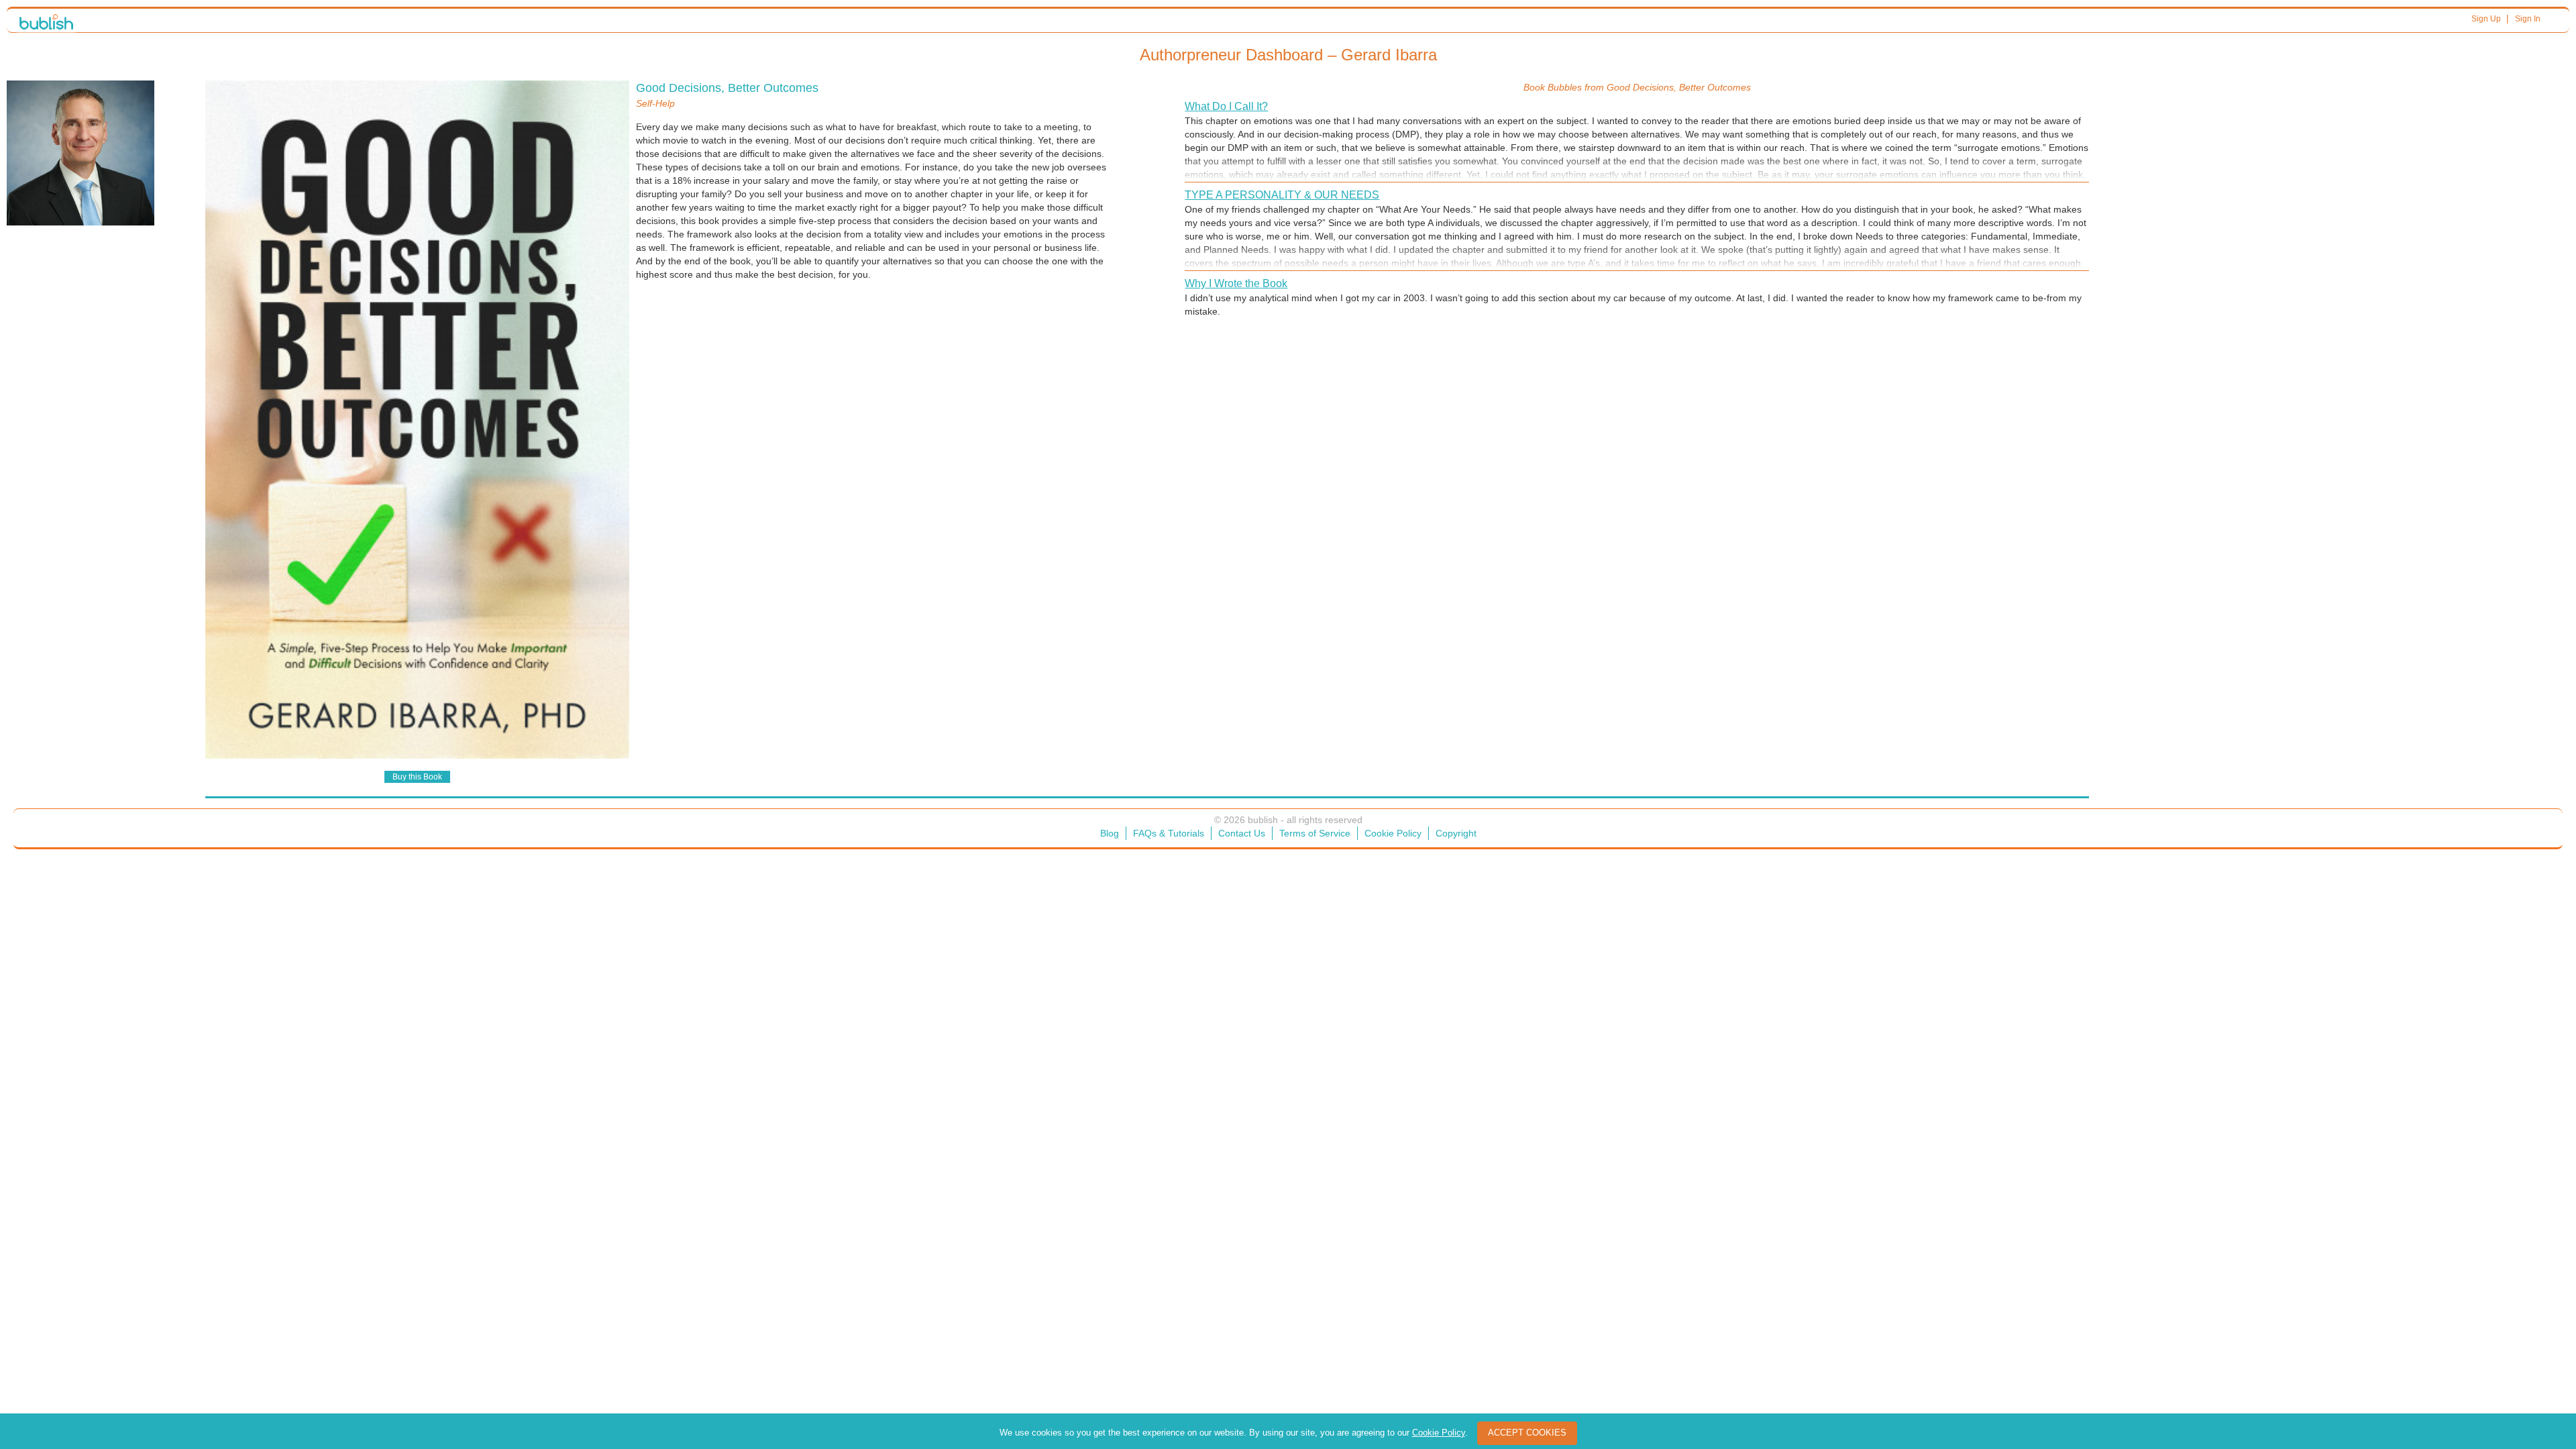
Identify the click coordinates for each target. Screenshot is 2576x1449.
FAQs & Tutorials (1169, 833)
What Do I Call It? (1226, 106)
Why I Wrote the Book (1236, 283)
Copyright (1456, 833)
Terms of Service (1315, 833)
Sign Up (2486, 19)
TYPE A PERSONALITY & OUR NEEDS (1282, 195)
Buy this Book (417, 777)
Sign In (2528, 19)
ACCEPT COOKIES (1527, 1433)
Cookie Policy (1393, 833)
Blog (1110, 833)
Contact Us (1242, 833)
